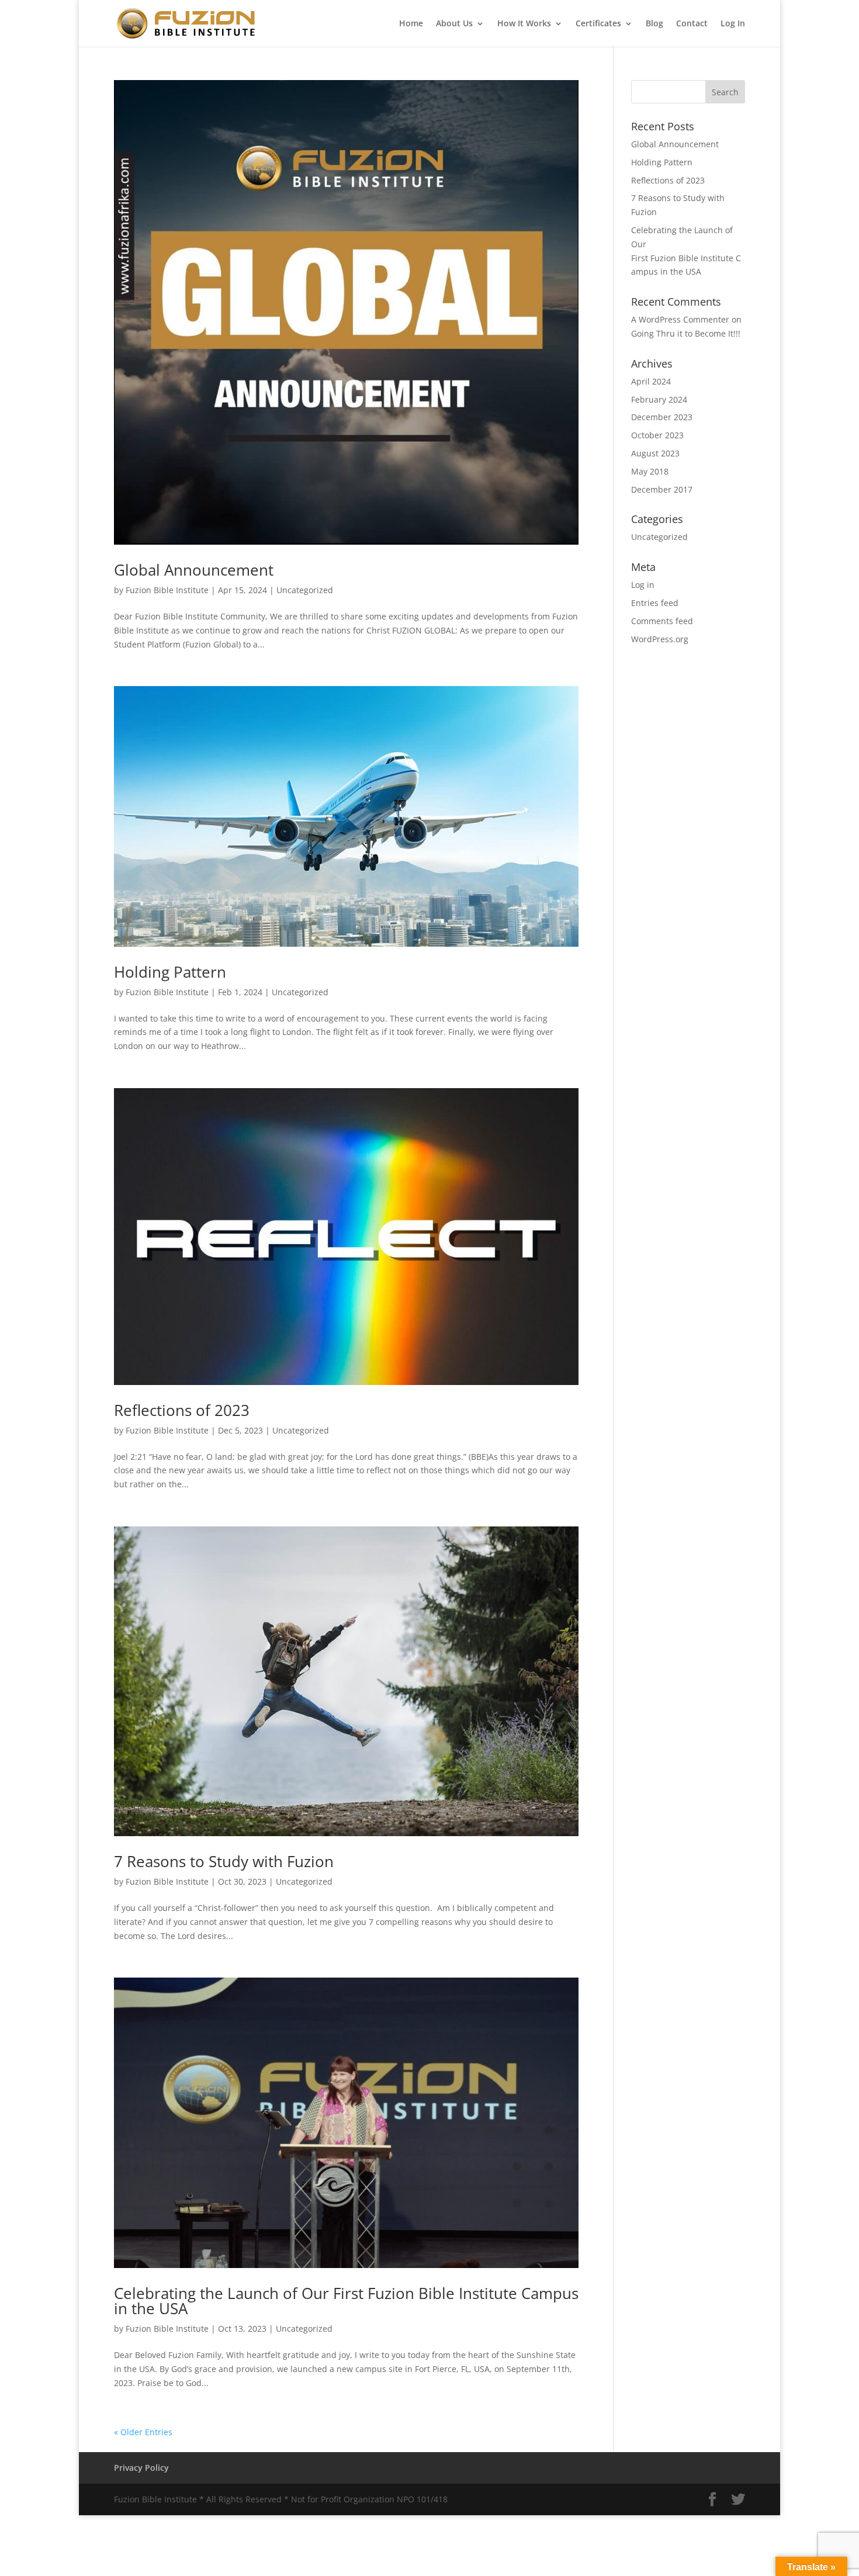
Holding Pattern (170, 972)
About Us (454, 24)
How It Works (524, 24)
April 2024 (651, 381)
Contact (692, 24)
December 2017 (662, 489)
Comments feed (662, 621)
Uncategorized (305, 590)
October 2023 (657, 435)
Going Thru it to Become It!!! (686, 333)
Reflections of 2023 (182, 1410)
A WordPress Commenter (680, 319)
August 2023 (655, 453)
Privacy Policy (141, 2468)
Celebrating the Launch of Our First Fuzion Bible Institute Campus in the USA (346, 2301)
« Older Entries (143, 2432)
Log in (643, 585)
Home (411, 24)
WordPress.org (660, 639)
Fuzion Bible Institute (167, 590)
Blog (654, 24)
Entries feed (655, 603)
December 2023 (662, 417)
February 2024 (659, 399)
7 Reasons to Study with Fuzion (224, 1861)
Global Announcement (194, 570)
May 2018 (650, 471)
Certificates (598, 24)
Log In (733, 24)
